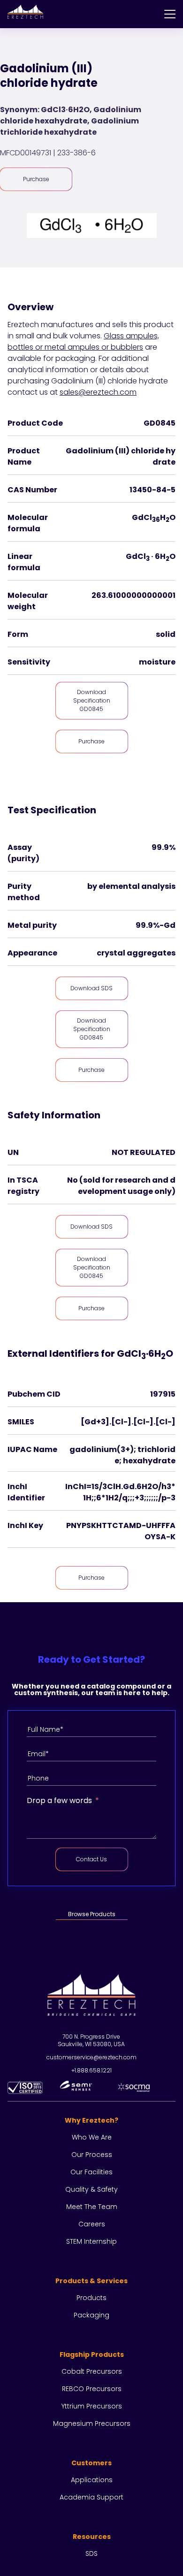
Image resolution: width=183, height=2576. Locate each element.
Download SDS (91, 988)
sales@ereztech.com (98, 392)
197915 (163, 1394)
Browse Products (92, 1914)
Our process (92, 2155)
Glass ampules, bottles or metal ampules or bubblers (83, 341)
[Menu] (170, 14)
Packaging (91, 2315)
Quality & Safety (91, 2189)
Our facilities (91, 2172)
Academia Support (91, 2497)
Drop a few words (59, 1800)
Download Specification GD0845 (92, 700)
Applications (92, 2480)
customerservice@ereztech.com (91, 2057)
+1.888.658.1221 (91, 2070)
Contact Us (91, 1859)
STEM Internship (91, 2241)
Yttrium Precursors (92, 2406)
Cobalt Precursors (92, 2371)
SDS (91, 2553)
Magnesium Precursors (92, 2423)
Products (91, 2298)
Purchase (36, 179)
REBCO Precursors (92, 2389)
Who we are (92, 2137)
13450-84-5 (152, 490)
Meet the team (92, 2207)
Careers (92, 2224)
